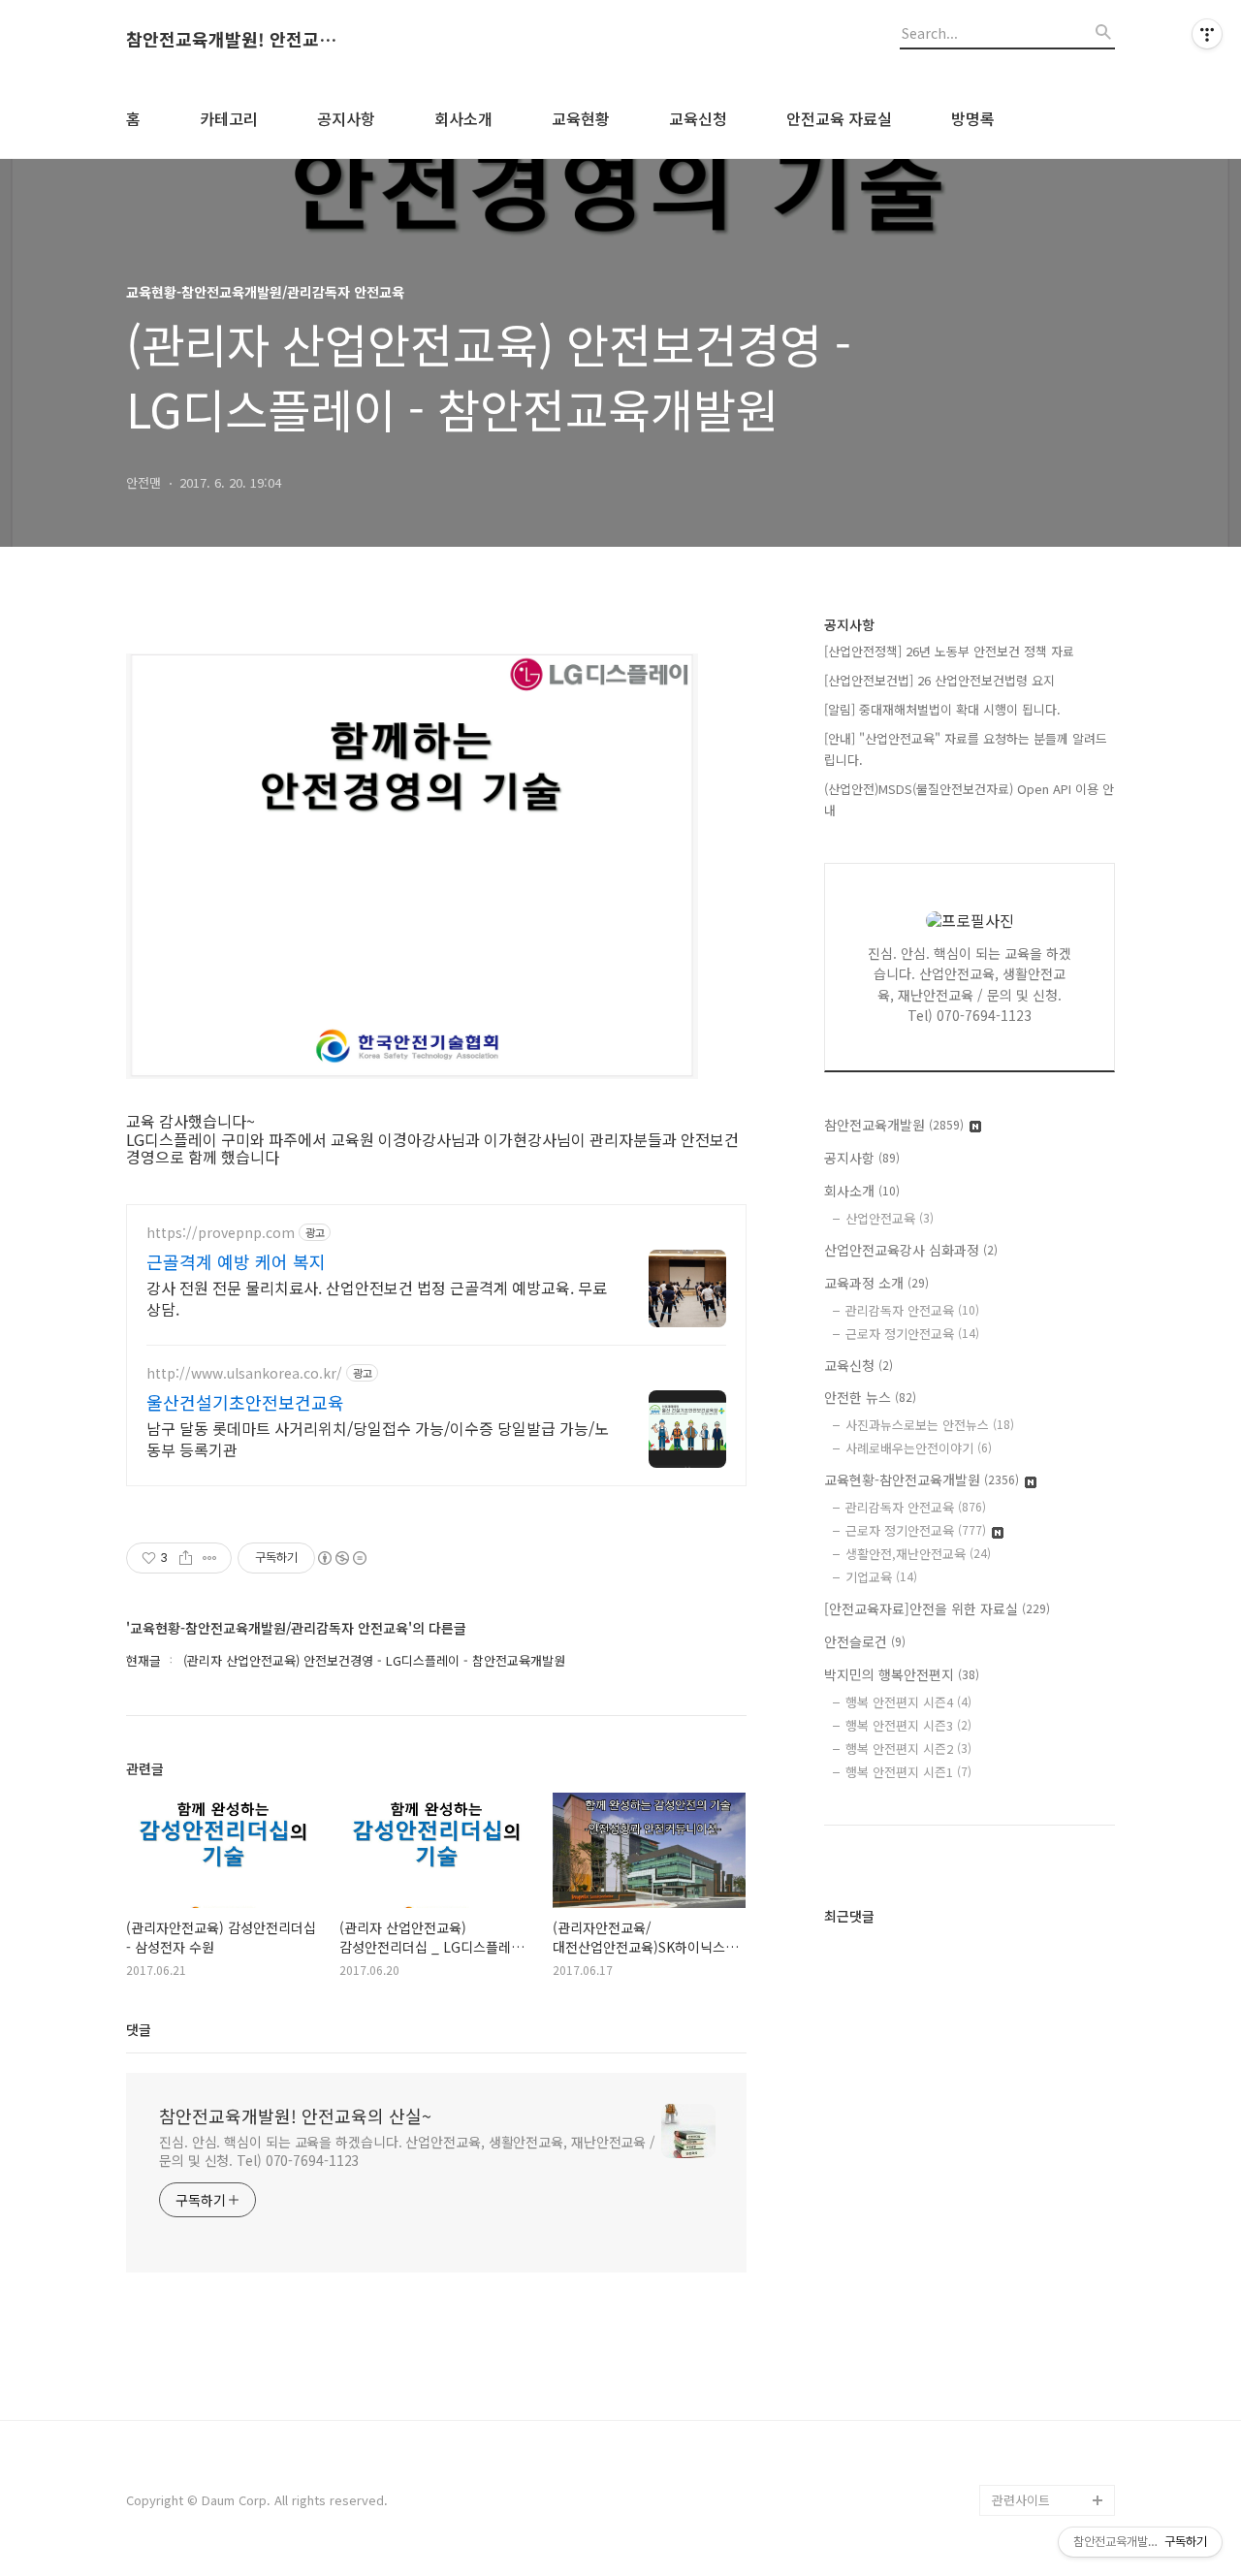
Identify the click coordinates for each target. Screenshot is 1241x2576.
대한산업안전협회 (1039, 2221)
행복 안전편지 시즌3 (908, 1725)
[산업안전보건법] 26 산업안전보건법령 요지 (939, 680)
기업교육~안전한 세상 (1050, 1879)
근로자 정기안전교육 (912, 1334)
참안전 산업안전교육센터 (1053, 1926)
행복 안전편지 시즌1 (908, 1772)
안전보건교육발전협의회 (1051, 2360)
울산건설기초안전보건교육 (245, 1402)
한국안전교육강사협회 (1051, 2314)
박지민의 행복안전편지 (902, 1674)
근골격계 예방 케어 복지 (236, 1261)
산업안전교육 (890, 1218)
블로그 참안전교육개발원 (1053, 2422)
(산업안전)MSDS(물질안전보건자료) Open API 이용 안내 (969, 799)
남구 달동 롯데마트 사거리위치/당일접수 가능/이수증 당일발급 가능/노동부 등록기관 (378, 1438)
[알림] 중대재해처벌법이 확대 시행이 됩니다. (942, 709)
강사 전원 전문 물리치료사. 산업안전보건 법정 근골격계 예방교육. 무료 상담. (377, 1298)
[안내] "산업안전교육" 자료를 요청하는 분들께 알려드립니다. (966, 749)
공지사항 (346, 118)
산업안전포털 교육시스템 (1053, 2143)
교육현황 (581, 118)
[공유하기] (186, 1558)
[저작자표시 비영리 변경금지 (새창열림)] (341, 1558)
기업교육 (881, 1577)
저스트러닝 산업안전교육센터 (1053, 1988)
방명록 (973, 118)
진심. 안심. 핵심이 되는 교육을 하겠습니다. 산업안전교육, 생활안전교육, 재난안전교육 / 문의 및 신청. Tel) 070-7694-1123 (407, 2151)
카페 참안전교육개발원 (1053, 2469)
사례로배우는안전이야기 (919, 1448)
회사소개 (463, 118)
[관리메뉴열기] (1207, 34)
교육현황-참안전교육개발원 (922, 1479)
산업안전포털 (1028, 2097)
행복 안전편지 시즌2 (908, 1749)
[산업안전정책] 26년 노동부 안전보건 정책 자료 (949, 651)
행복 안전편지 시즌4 (908, 1702)
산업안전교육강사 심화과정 (911, 1250)
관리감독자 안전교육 (912, 1310)
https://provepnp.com (221, 1233)
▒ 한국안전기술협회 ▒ (1048, 2267)
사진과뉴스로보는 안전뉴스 (930, 1425)
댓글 (139, 2029)
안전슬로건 (865, 1641)
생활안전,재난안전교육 (918, 1554)
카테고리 (229, 118)
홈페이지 (1016, 1848)
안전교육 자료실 (839, 118)
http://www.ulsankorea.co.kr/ (244, 1373)
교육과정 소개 (876, 1283)
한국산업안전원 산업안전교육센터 (1053, 2050)
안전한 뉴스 (870, 1397)
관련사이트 (1021, 2500)
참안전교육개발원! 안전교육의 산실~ (233, 40)
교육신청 (698, 118)
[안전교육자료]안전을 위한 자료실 (937, 1608)
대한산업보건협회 (1039, 2190)
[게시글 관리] (210, 1558)
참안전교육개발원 (894, 1125)
